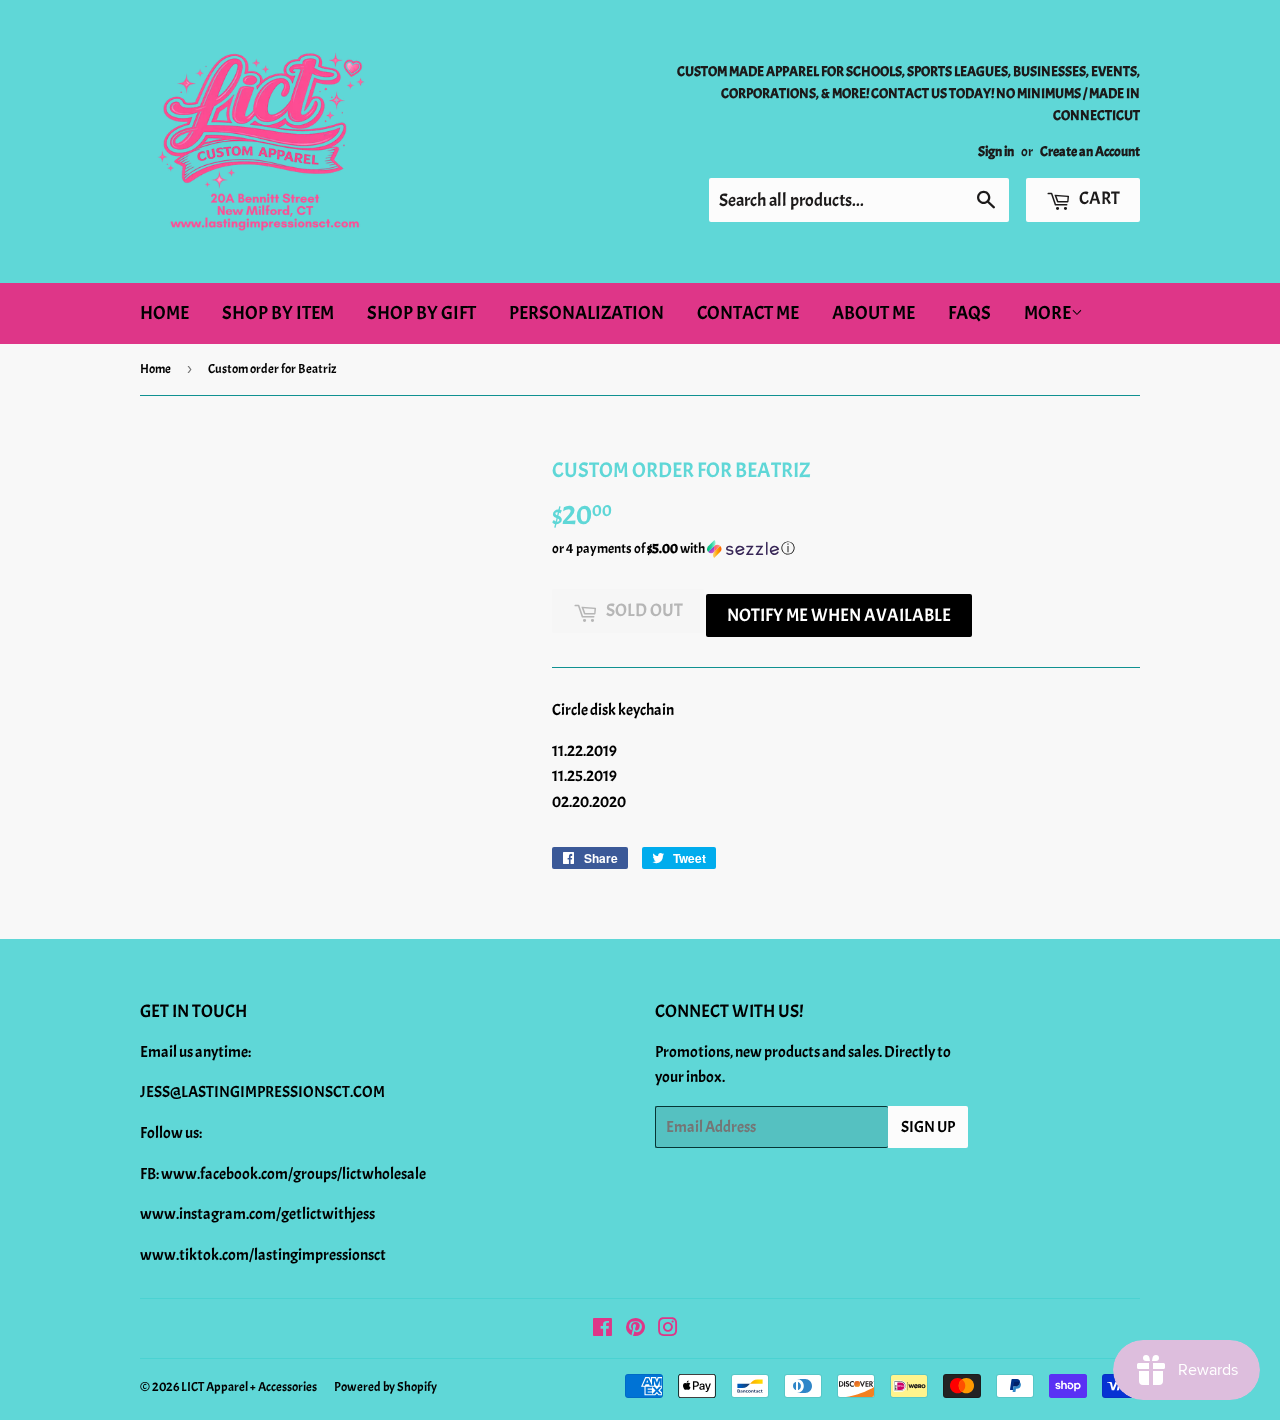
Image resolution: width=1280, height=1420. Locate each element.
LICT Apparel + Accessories (249, 1387)
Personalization (586, 313)
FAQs (969, 313)
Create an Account (1090, 151)
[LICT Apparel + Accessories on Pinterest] (635, 1330)
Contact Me (748, 313)
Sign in (996, 151)
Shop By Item (278, 313)
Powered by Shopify (385, 1387)
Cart (1098, 198)
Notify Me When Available (839, 615)
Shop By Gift (421, 313)
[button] (846, 549)
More (1047, 313)
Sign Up (928, 1127)
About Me (873, 313)
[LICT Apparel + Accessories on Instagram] (668, 1330)
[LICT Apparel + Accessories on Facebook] (602, 1330)
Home (164, 313)
